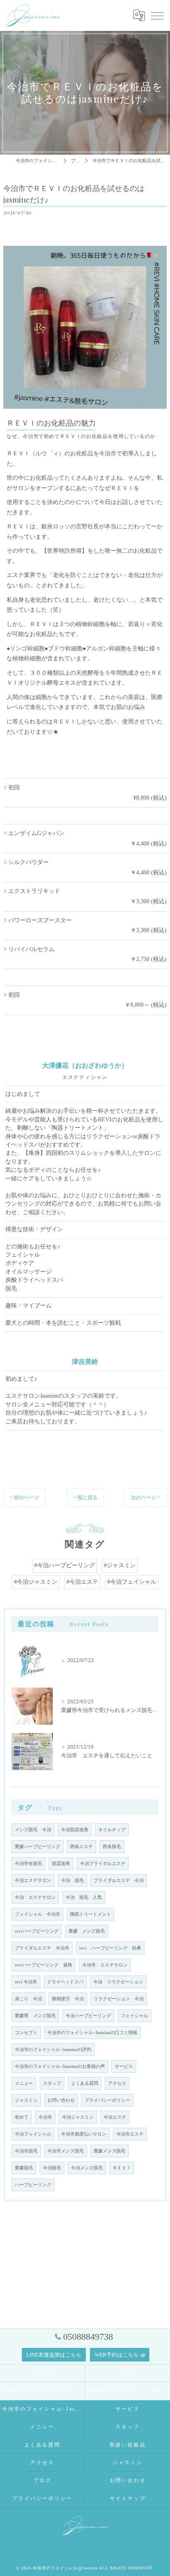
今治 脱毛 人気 (84, 1897)
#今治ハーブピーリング (65, 1565)
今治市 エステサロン (105, 1965)
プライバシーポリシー (107, 2100)
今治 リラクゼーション (118, 1982)
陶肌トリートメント (91, 1914)
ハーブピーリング (33, 2185)
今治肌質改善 (75, 1830)
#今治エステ (82, 1582)
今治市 (45, 2117)
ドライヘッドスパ (65, 1982)
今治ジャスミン (78, 2117)
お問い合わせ (61, 2100)
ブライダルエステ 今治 (119, 1880)
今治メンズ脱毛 (87, 2168)
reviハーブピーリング (37, 1931)
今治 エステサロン (35, 1897)
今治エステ (115, 2117)
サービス (124, 2066)
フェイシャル (135, 2016)
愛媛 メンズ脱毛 (87, 1931)
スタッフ (52, 2083)
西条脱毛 (112, 1847)
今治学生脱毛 (28, 1864)
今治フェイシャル (33, 2134)
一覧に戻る (85, 1498)
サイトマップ (128, 2498)
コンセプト (26, 2033)
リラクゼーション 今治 (119, 1999)
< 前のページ (24, 1498)
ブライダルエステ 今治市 (42, 1948)
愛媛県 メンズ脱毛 (35, 2016)
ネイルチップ (112, 1830)
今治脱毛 (52, 2168)
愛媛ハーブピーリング (38, 1847)
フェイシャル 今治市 (38, 1914)
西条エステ (81, 1847)
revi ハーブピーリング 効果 (110, 1948)
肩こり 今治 (28, 1999)
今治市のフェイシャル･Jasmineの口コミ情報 (92, 2033)
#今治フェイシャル (132, 1582)
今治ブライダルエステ (103, 1864)
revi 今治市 (26, 1982)
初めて (22, 2117)
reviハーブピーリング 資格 (44, 1965)
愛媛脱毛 (24, 2168)
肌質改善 (61, 1864)
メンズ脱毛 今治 (33, 1830)
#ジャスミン (120, 1565)
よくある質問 (85, 2083)
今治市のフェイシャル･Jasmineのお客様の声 (60, 2066)
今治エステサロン (33, 1880)
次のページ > (146, 1498)
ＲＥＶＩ (122, 2168)
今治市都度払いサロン (84, 2134)
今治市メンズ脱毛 (66, 2151)
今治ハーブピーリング (88, 2016)
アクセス (117, 2083)
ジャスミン (26, 2100)
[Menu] (157, 15)
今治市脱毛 (26, 2151)
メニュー (24, 2083)
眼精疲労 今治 (68, 1999)
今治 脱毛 (72, 1880)
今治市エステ (130, 2134)
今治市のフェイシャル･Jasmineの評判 (53, 2050)
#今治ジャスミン (36, 1582)
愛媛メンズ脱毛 (110, 2151)
